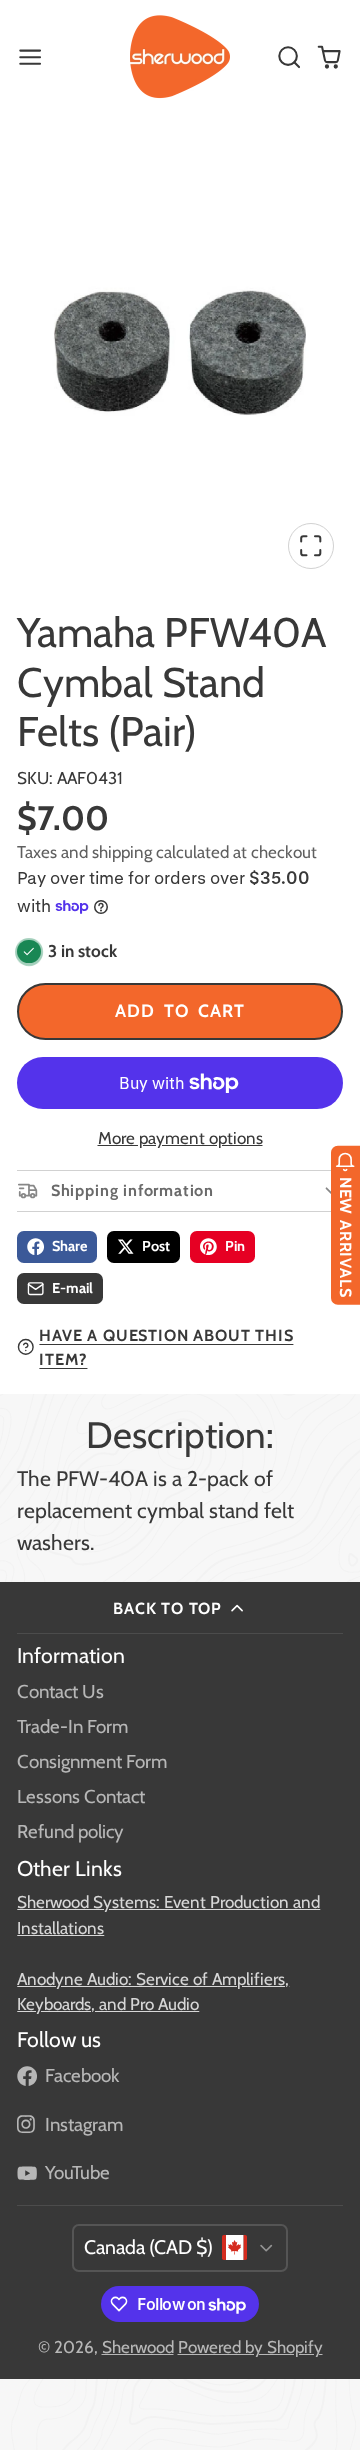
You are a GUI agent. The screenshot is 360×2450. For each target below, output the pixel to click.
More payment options (180, 1138)
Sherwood (138, 2347)
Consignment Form (92, 1761)
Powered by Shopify (250, 2347)
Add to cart (180, 1010)
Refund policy (70, 1831)
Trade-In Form (72, 1726)
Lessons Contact (81, 1796)
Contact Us (60, 1691)
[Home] (180, 57)
